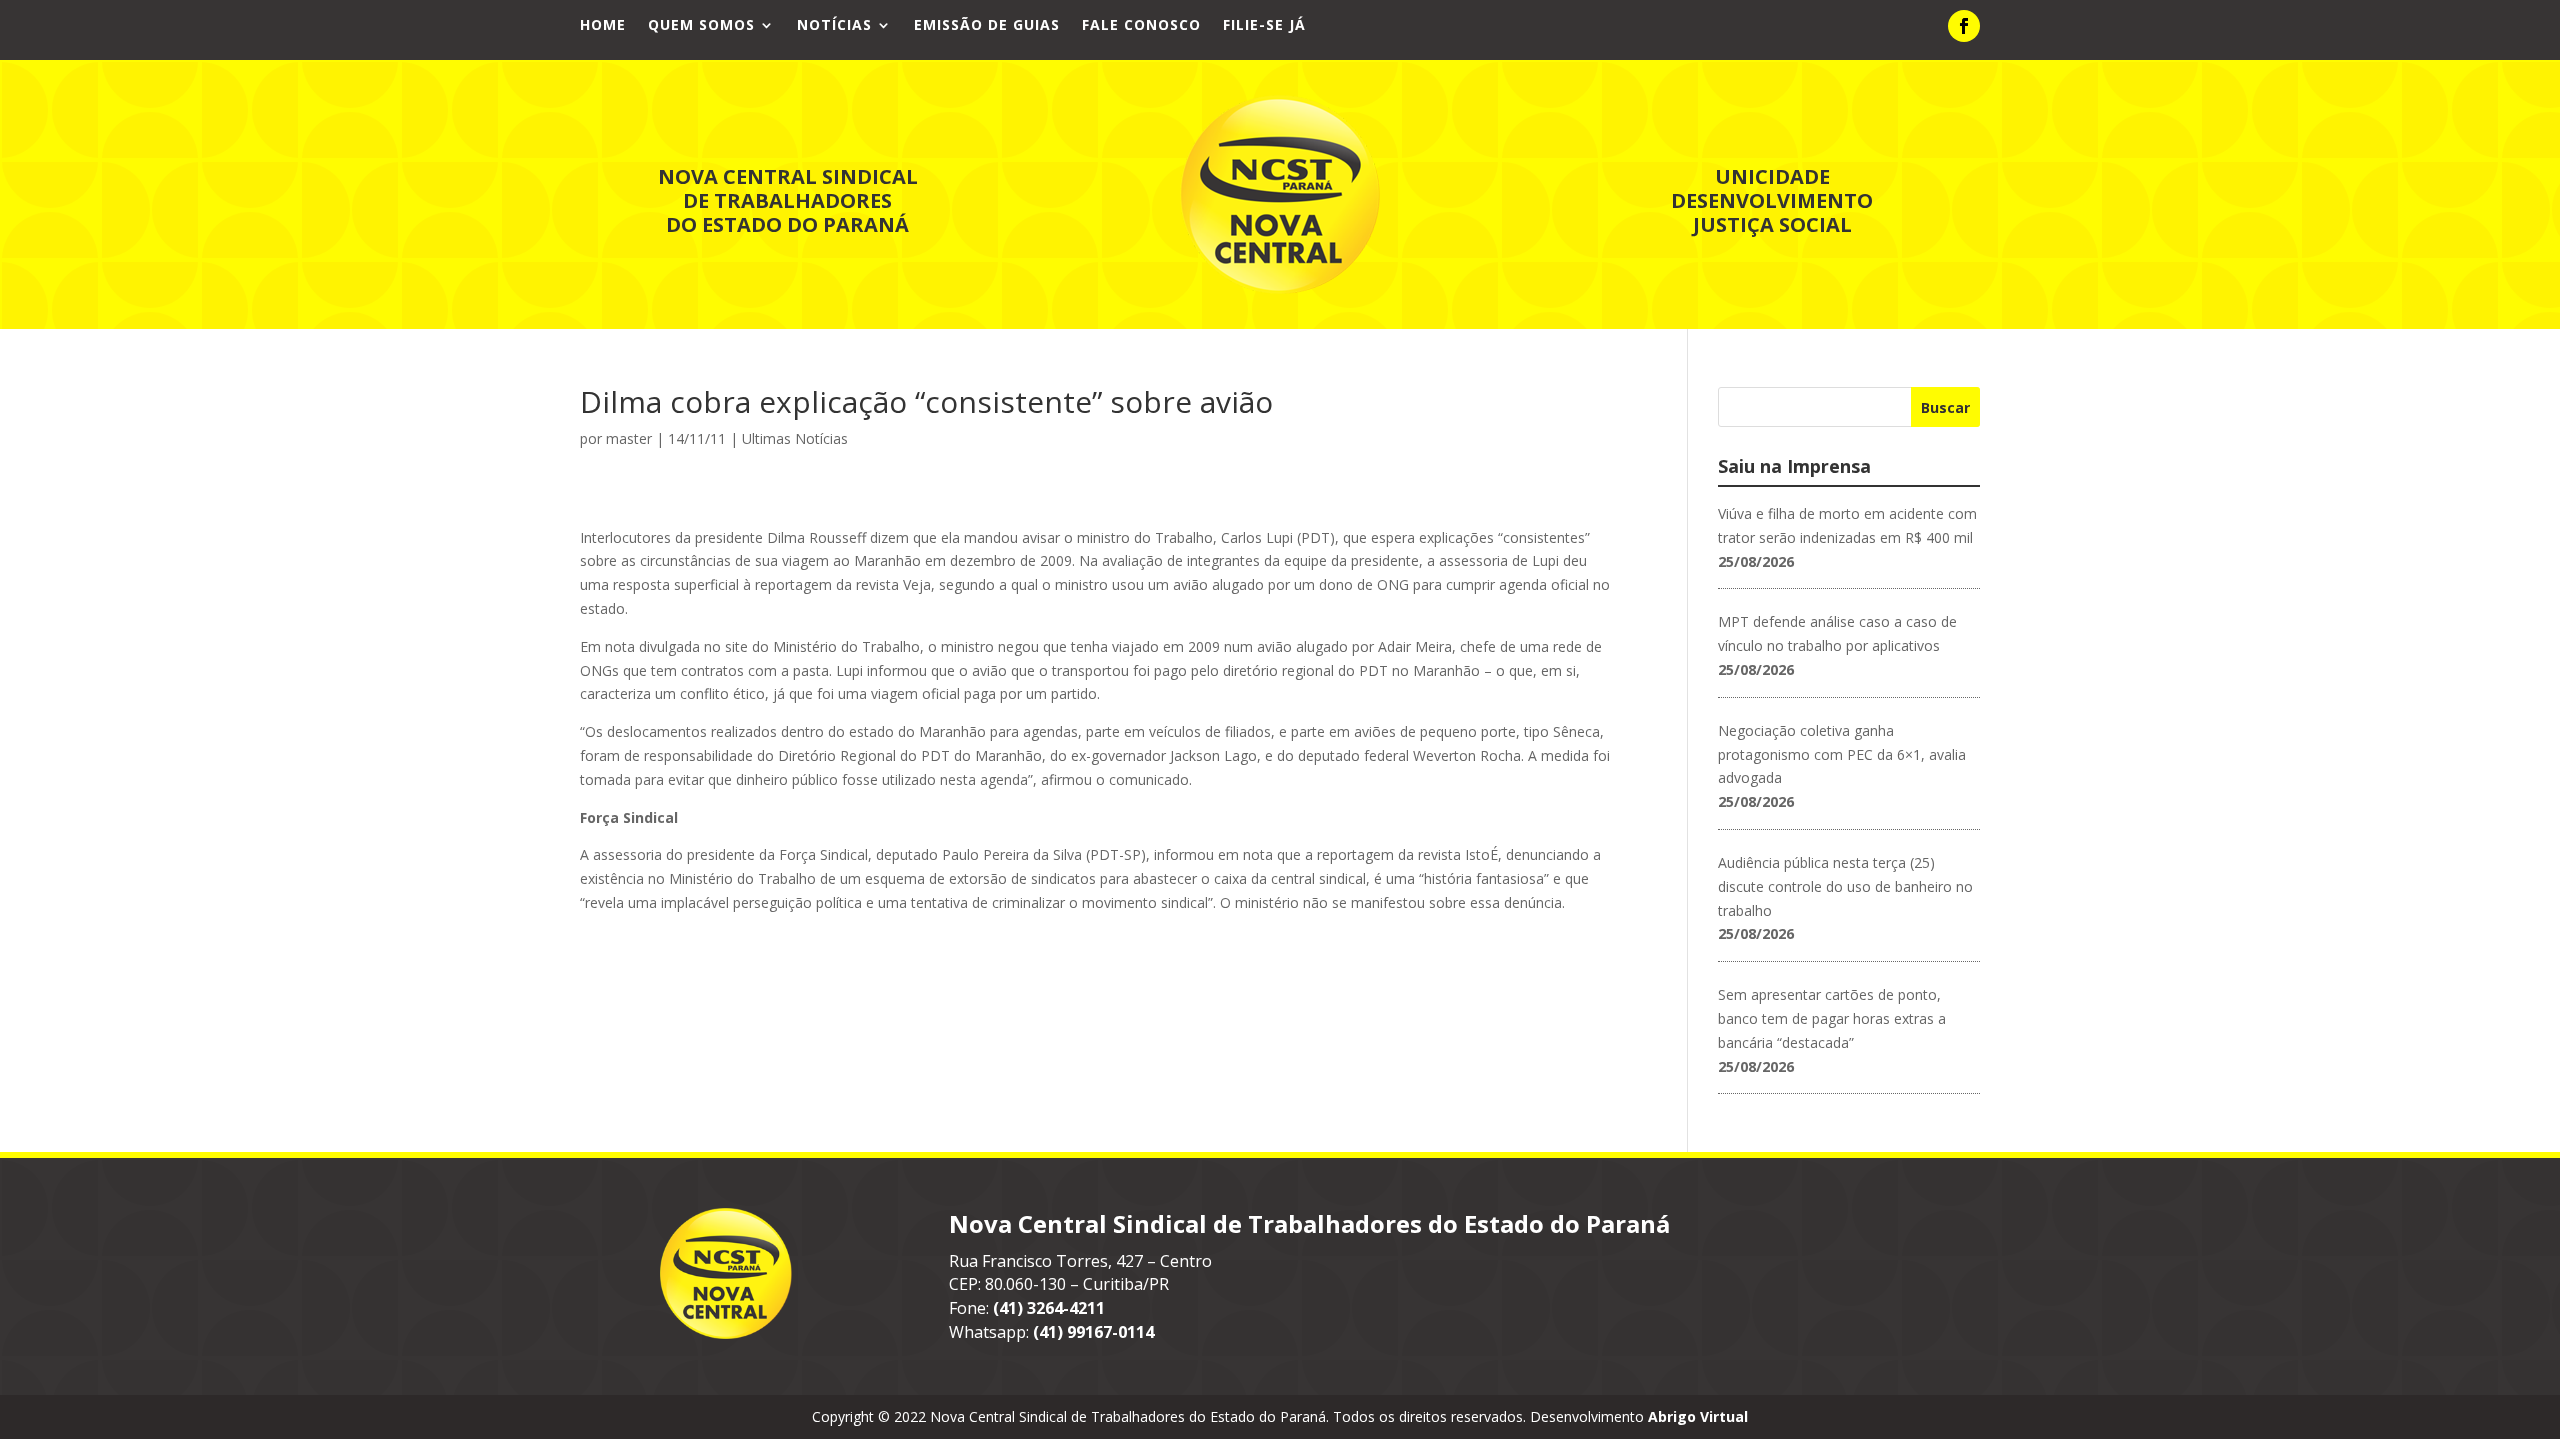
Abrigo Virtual (1698, 1416)
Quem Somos (701, 26)
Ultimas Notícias (795, 438)
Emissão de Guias (987, 26)
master (629, 438)
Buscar (1945, 407)
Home (603, 26)
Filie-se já (1264, 26)
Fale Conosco (1141, 26)
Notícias (834, 26)
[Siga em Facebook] (1964, 26)
